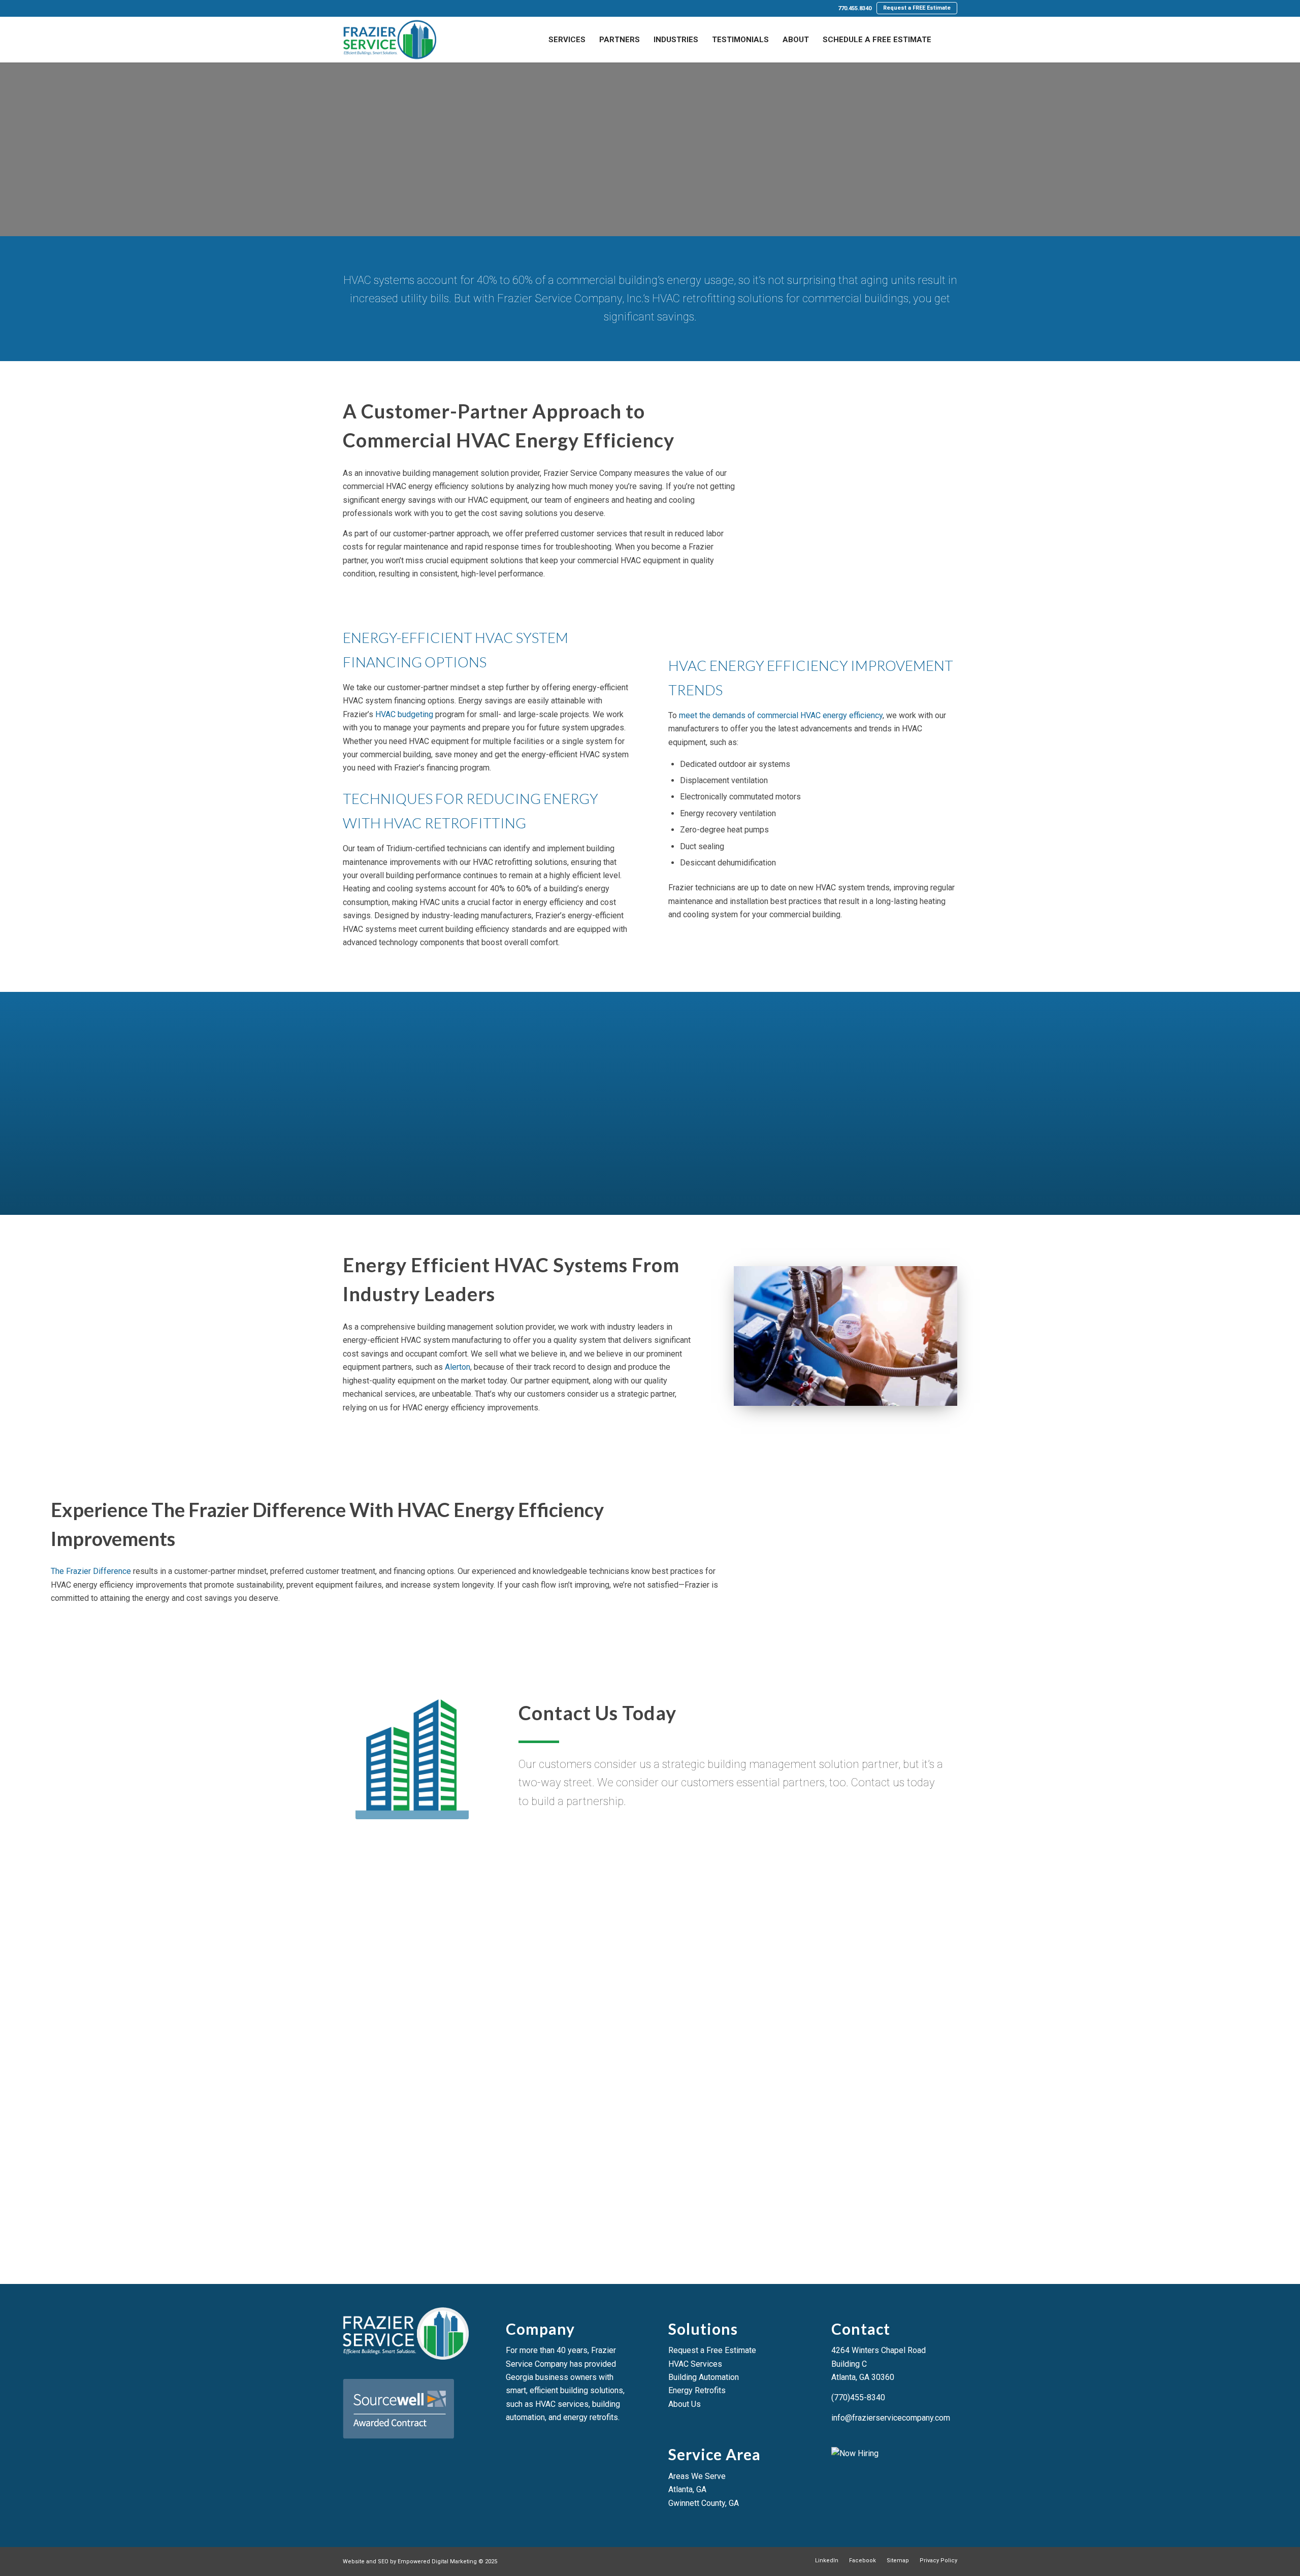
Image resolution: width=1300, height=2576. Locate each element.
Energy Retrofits (697, 2390)
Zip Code (375, 1964)
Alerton (458, 1367)
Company (768, 1887)
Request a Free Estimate (712, 2350)
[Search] (948, 40)
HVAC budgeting (404, 714)
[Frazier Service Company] (389, 40)
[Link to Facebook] (361, 9)
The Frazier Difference (91, 1571)
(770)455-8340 (858, 2397)
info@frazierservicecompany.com (891, 2418)
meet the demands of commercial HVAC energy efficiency (781, 715)
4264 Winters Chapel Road (879, 2350)
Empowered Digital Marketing (437, 2562)
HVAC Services (695, 2364)
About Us (685, 2404)
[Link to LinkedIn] (346, 9)
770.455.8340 (855, 8)
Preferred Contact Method (799, 1925)
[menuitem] (855, 9)
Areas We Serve (697, 2476)
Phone (371, 1925)
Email (565, 1925)
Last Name (574, 1887)
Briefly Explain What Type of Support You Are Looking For (461, 2003)
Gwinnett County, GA (704, 2503)
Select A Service (684, 1964)
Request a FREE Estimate (917, 8)
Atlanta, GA (687, 2489)
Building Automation (704, 2377)
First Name (378, 1887)
